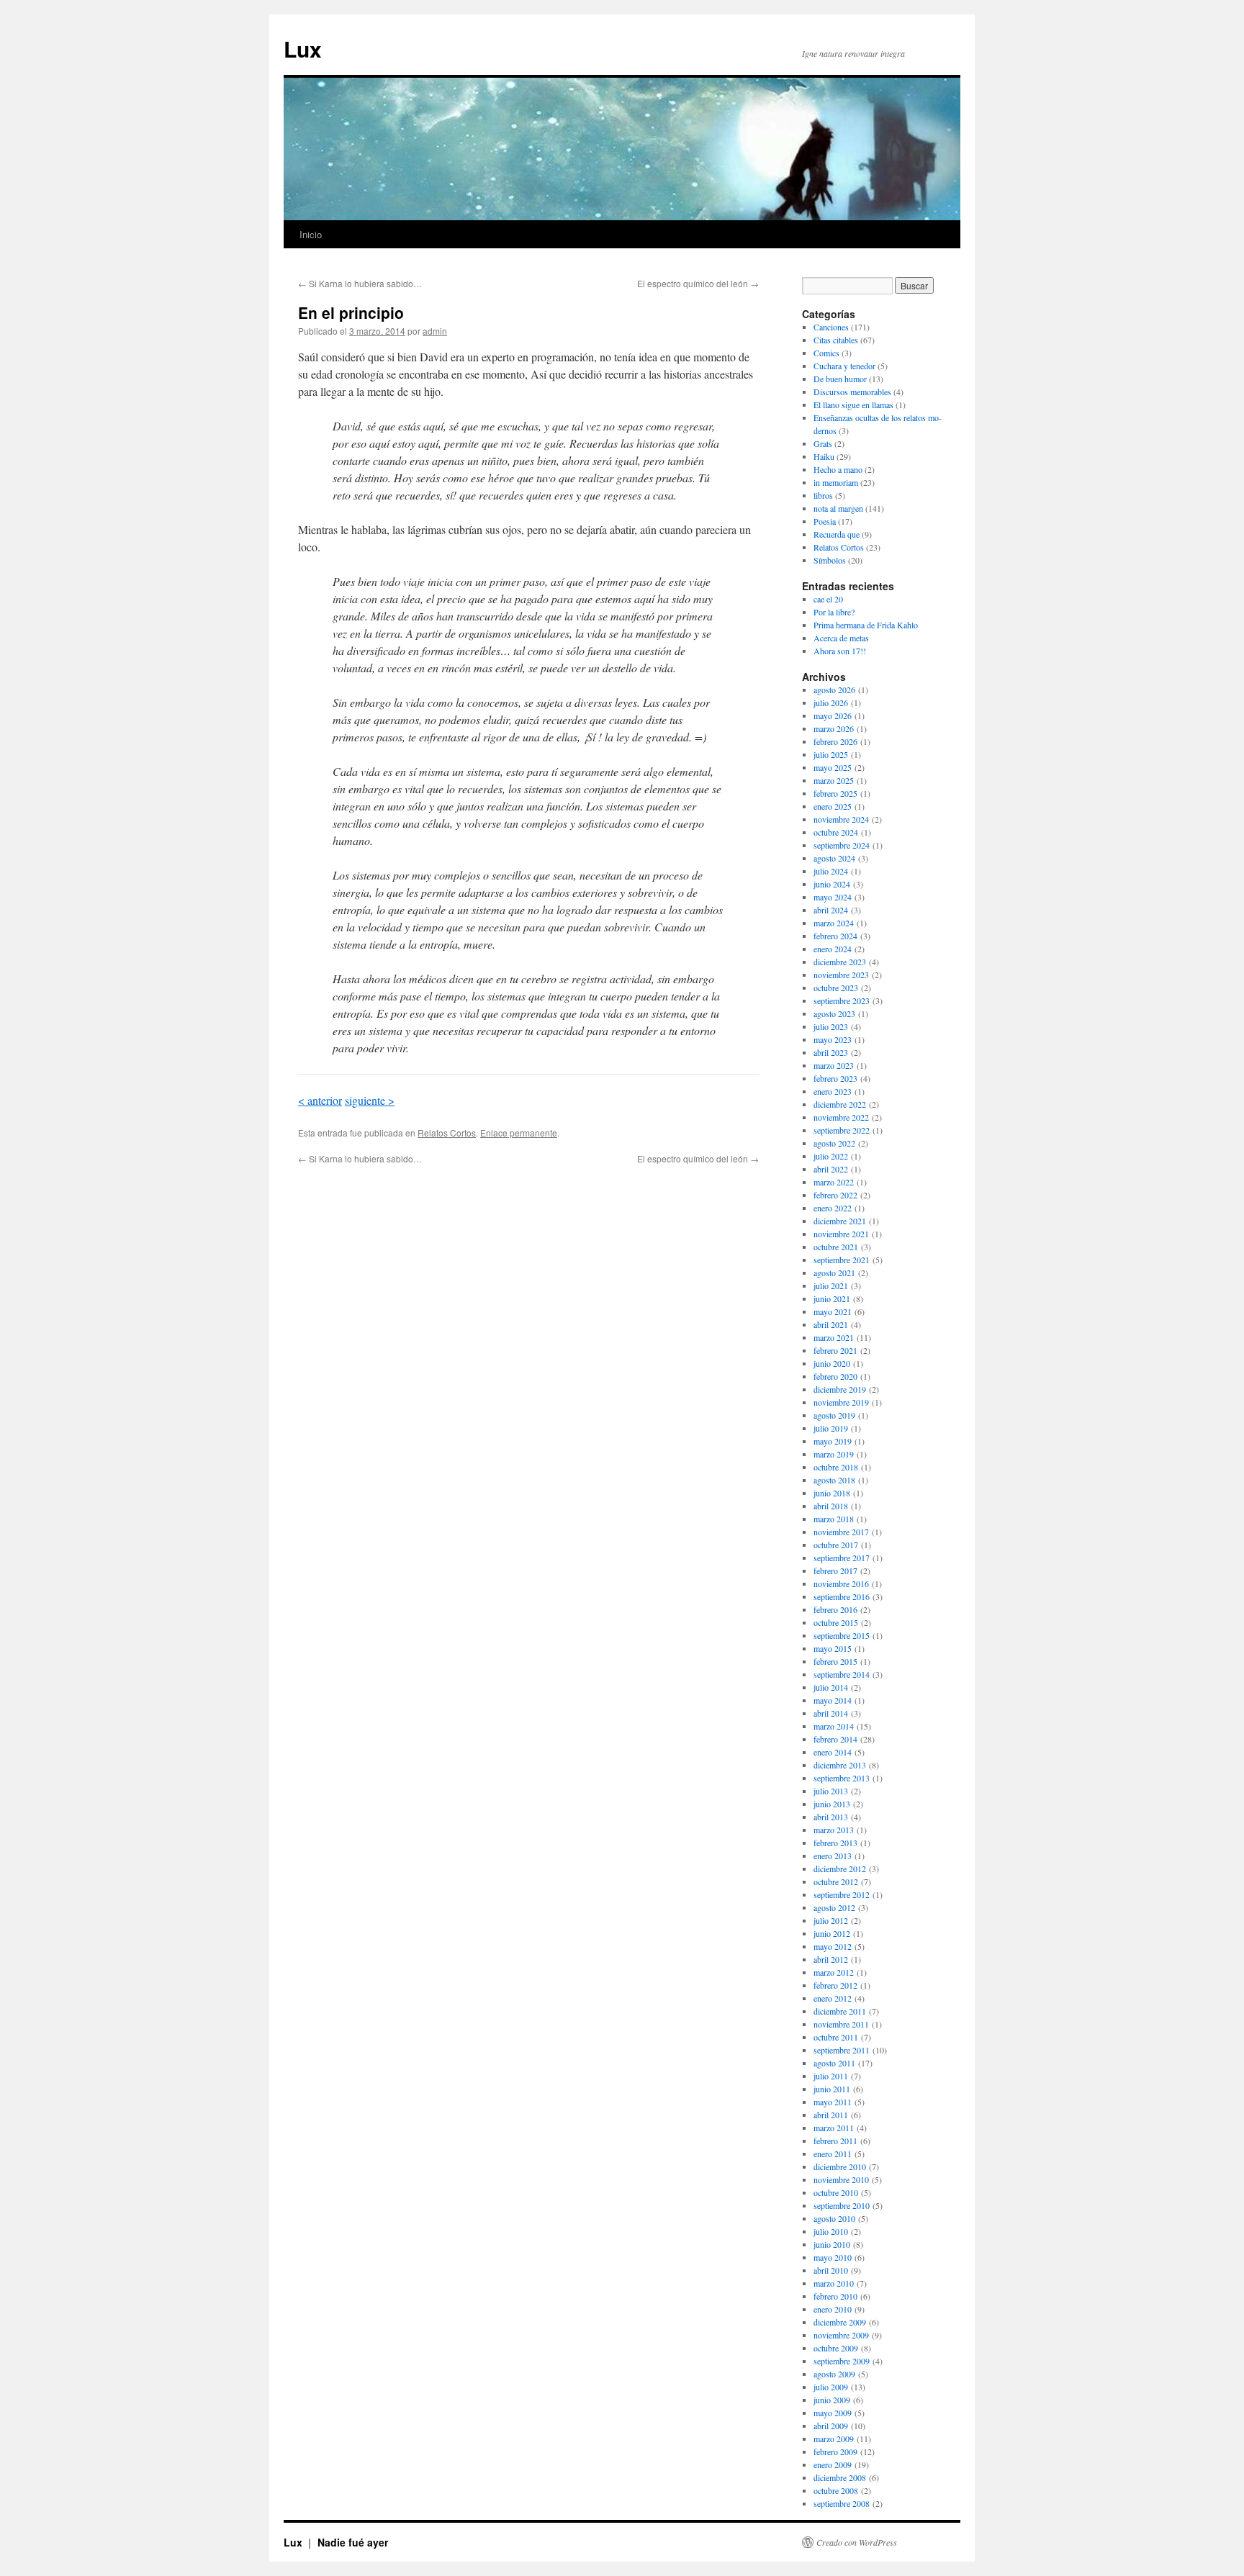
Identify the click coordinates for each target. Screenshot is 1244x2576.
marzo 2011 (834, 2128)
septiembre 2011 (842, 2050)
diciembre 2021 (840, 1221)
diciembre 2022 (840, 1104)
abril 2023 (831, 1052)
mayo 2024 (833, 897)
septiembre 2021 (842, 1260)
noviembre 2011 (841, 2024)
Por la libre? (834, 612)
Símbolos (830, 560)
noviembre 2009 (841, 2335)
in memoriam (836, 482)
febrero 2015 (835, 1661)
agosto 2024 (834, 858)
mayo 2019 (833, 1441)
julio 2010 (831, 2231)
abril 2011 (831, 2115)
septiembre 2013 (842, 1778)
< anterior (320, 1100)
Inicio (311, 234)
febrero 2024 (835, 936)
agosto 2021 (834, 1273)
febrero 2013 (835, 1843)
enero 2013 (833, 1856)
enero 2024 (833, 949)
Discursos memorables (852, 392)
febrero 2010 (835, 2296)
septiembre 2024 (842, 845)
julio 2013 (831, 1791)
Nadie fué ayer (353, 2542)
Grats (823, 443)
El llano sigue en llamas (853, 405)
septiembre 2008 (842, 2503)
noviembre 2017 (841, 1532)
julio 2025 (831, 754)
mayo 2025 (833, 767)
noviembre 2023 (841, 975)
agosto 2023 (834, 1013)
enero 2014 (833, 1752)
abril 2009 (831, 2426)
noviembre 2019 (841, 1402)
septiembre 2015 (842, 1635)
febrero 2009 (835, 2451)
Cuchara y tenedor (844, 366)
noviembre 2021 (841, 1234)
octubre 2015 (836, 1622)
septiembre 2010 (842, 2205)
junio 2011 (832, 2089)
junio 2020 (832, 1363)
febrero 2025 (835, 793)
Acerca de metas (841, 638)
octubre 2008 (836, 2490)
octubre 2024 (836, 832)
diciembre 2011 (840, 2011)
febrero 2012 (835, 1985)
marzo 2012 (834, 1972)
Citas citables (836, 340)
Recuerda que (837, 534)
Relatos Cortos (447, 1133)
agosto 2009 (834, 2374)
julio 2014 (831, 1687)
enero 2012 (833, 1998)
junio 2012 (832, 1933)
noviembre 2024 (841, 819)
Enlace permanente (519, 1133)
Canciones (831, 327)
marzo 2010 (834, 2283)
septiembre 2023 (842, 1000)
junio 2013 (832, 1804)
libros (823, 495)
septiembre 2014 (842, 1674)
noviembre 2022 (841, 1117)
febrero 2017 (835, 1571)
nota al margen (838, 508)
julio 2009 (831, 2387)
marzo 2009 (834, 2439)
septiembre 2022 (842, 1130)
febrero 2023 (835, 1078)
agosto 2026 (834, 690)
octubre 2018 (836, 1467)
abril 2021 (831, 1324)
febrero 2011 (835, 2141)
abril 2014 (831, 1713)
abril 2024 (831, 910)
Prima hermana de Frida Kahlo (866, 625)
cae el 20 (828, 599)
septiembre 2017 (842, 1558)
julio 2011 (831, 2076)
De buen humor (840, 379)
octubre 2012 (836, 1881)
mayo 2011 (833, 2102)
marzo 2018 (834, 1519)
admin (435, 331)
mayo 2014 (833, 1700)
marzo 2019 (834, 1454)
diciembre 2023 (840, 962)
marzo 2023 (834, 1065)
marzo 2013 (834, 1830)
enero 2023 (833, 1091)
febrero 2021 (835, 1350)
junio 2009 (832, 2400)
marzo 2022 (834, 1182)
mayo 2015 (833, 1648)
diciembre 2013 (840, 1765)
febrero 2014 (835, 1739)
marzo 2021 (834, 1337)
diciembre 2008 (840, 2477)
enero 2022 (833, 1208)
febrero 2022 (835, 1195)
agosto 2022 (834, 1143)
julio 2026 (831, 702)
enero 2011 (833, 2154)
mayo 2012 (833, 1946)
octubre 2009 (836, 2348)
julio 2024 (831, 871)
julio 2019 (831, 1428)
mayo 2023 (833, 1039)
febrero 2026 (835, 741)
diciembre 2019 (840, 1389)
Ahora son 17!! (840, 651)
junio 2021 (832, 1298)
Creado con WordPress (857, 2542)
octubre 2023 (836, 988)
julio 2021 (831, 1285)
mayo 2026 (833, 715)
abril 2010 (831, 2270)
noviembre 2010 (841, 2179)
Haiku (824, 456)
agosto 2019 (834, 1415)
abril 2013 (831, 1817)
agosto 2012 (834, 1907)
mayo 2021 (833, 1311)
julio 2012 (831, 1920)
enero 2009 (833, 2464)
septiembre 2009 (842, 2361)
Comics (826, 353)
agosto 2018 (834, 1480)
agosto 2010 (834, 2218)
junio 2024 (832, 884)
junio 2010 (832, 2244)
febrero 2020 (835, 1376)
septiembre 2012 (842, 1894)
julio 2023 (831, 1026)
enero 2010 (833, 2309)
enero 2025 (833, 806)
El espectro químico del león (698, 283)
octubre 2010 (836, 2192)
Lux (303, 49)
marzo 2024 (834, 923)
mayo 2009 (833, 2413)
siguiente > (370, 1100)
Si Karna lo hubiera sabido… (360, 283)
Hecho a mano (838, 469)
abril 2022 (831, 1169)
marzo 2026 (834, 728)
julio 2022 (831, 1156)
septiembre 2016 (842, 1596)
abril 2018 (831, 1506)
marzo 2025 (834, 780)
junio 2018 (832, 1493)
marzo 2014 (834, 1726)
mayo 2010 (833, 2257)
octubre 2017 (836, 1545)
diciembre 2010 (840, 2166)
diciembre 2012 (840, 1868)
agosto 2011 (834, 2063)
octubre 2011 (836, 2037)
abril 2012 (831, 1959)
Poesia (825, 521)
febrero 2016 (835, 1609)
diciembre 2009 (840, 2322)
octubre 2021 (836, 1247)
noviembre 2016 (841, 1583)
